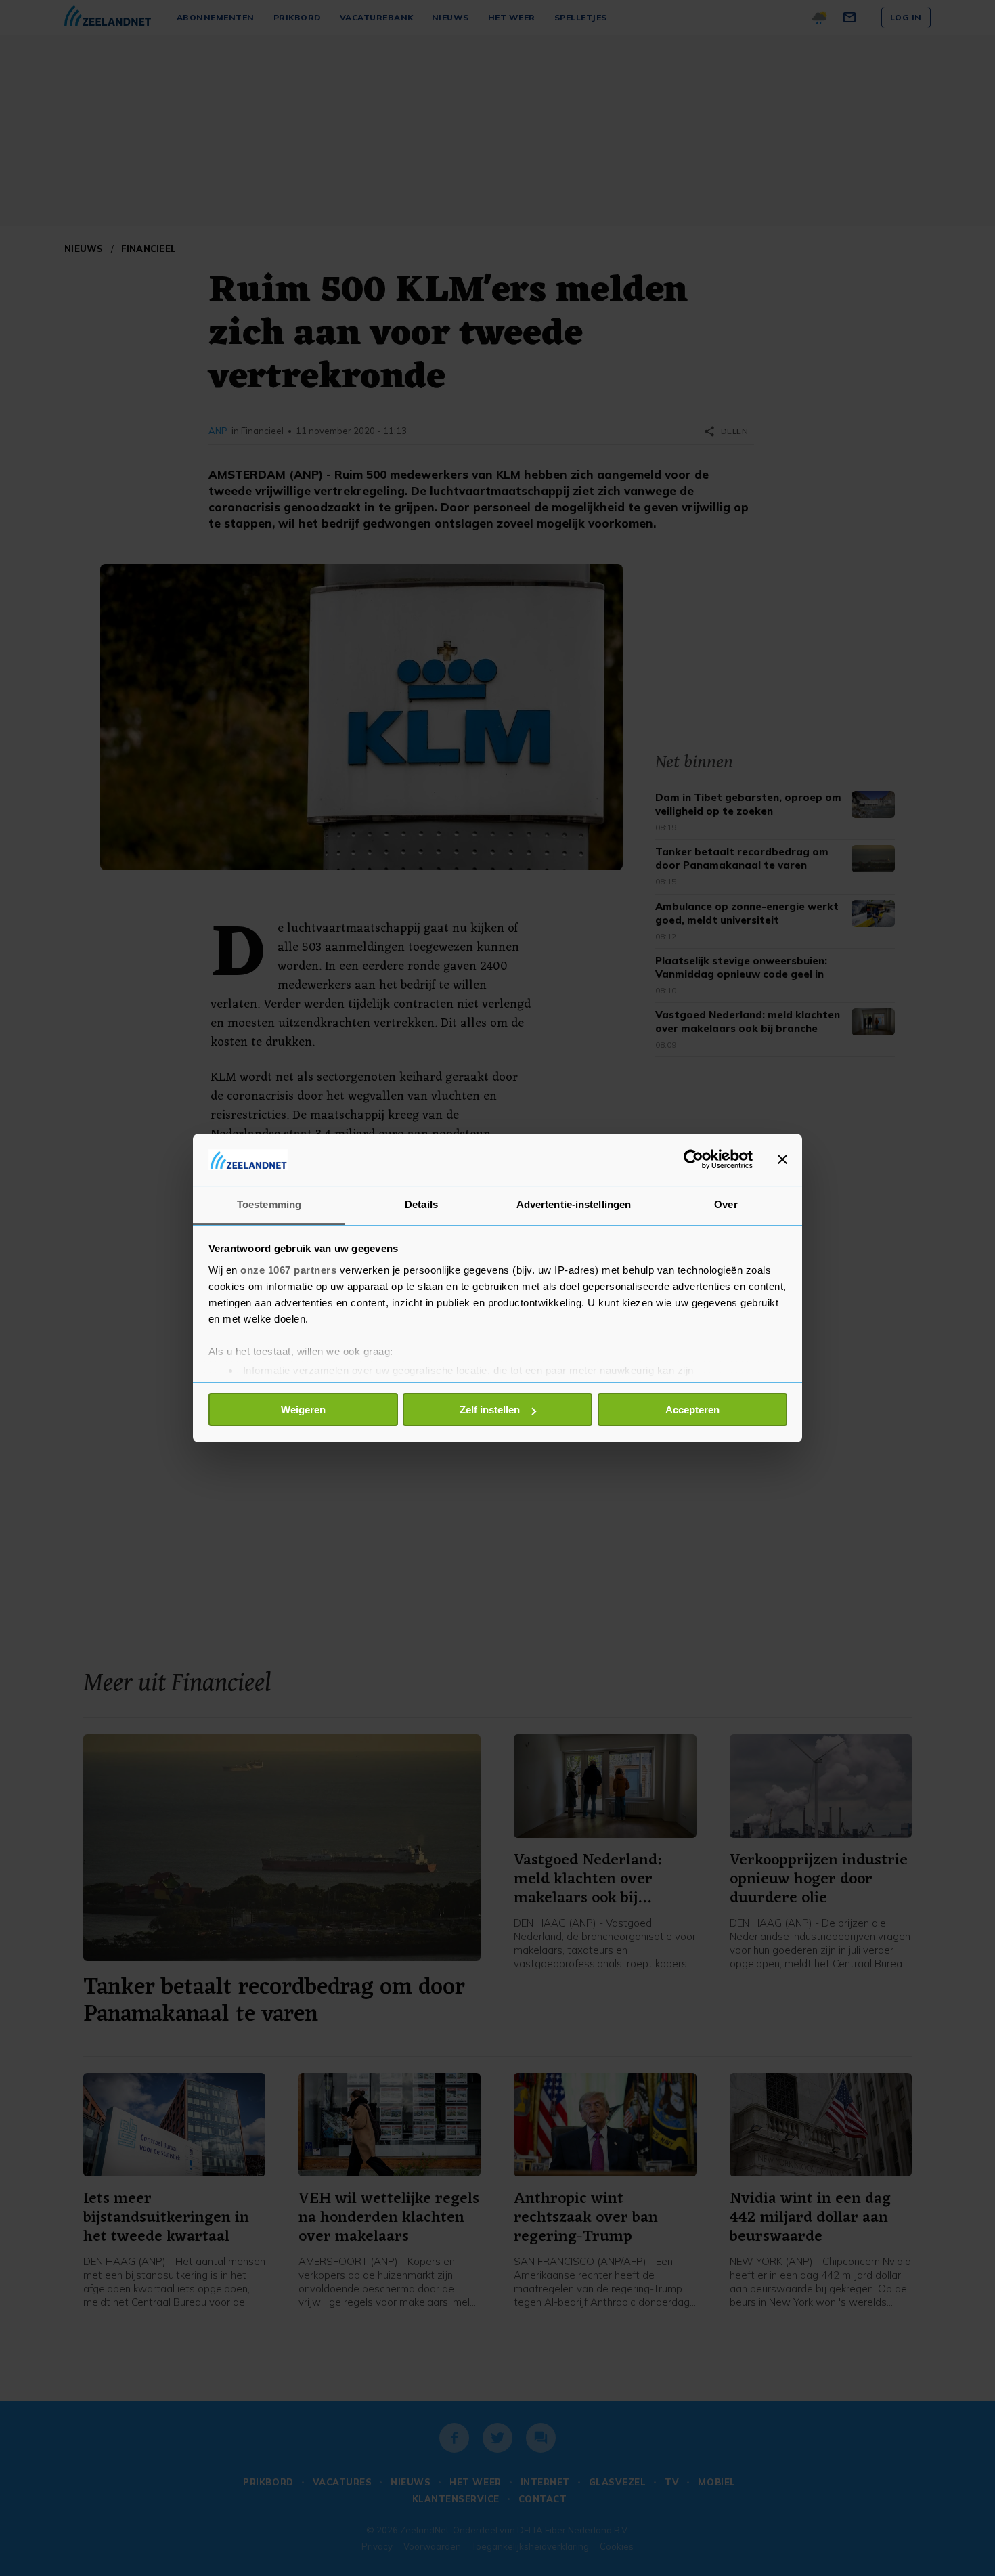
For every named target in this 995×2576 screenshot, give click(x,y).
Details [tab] (421, 1204)
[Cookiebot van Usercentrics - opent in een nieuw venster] (693, 1159)
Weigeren (303, 1410)
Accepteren (692, 1410)
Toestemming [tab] (269, 1204)
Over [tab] (726, 1204)
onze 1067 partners (288, 1270)
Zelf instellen (490, 1410)
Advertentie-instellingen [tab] (574, 1204)
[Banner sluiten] (782, 1159)
